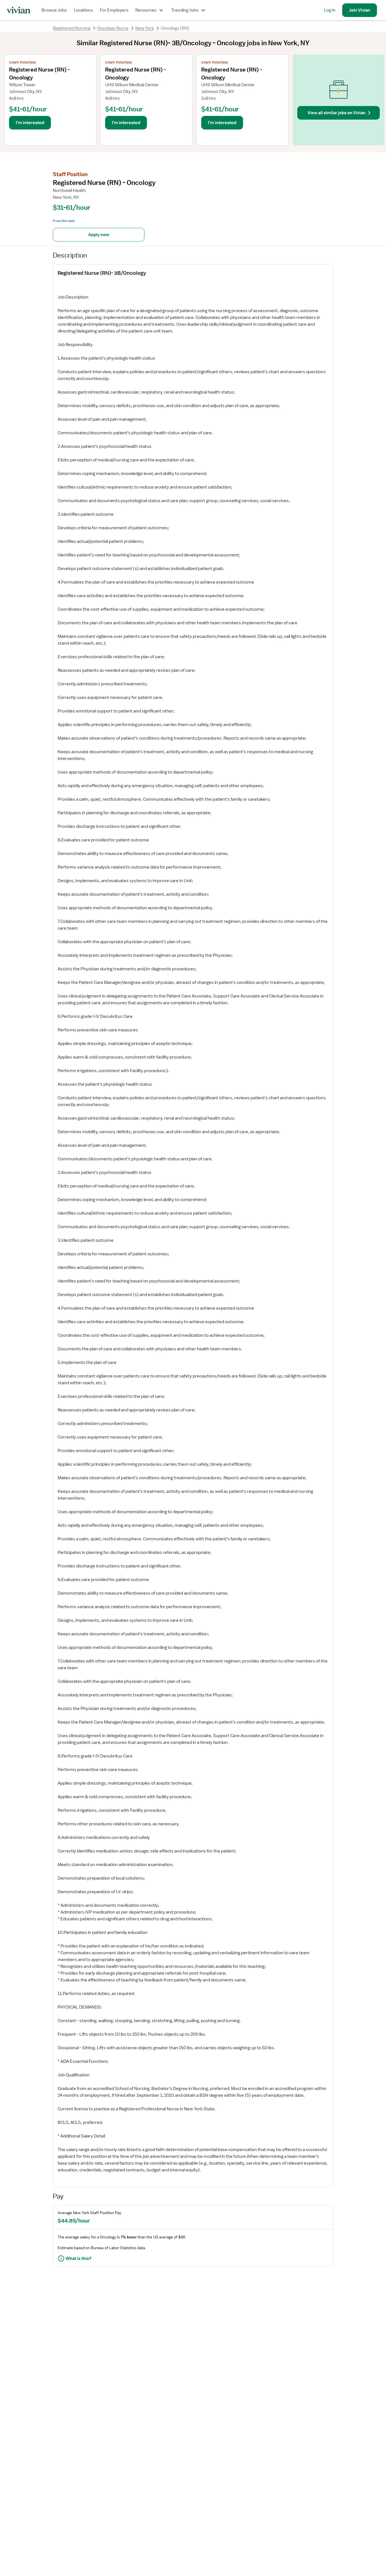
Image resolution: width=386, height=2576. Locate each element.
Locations (83, 10)
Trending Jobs (185, 10)
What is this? (79, 2258)
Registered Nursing (72, 28)
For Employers (114, 10)
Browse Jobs (54, 10)
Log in (330, 10)
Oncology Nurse (113, 28)
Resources (146, 10)
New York (145, 28)
